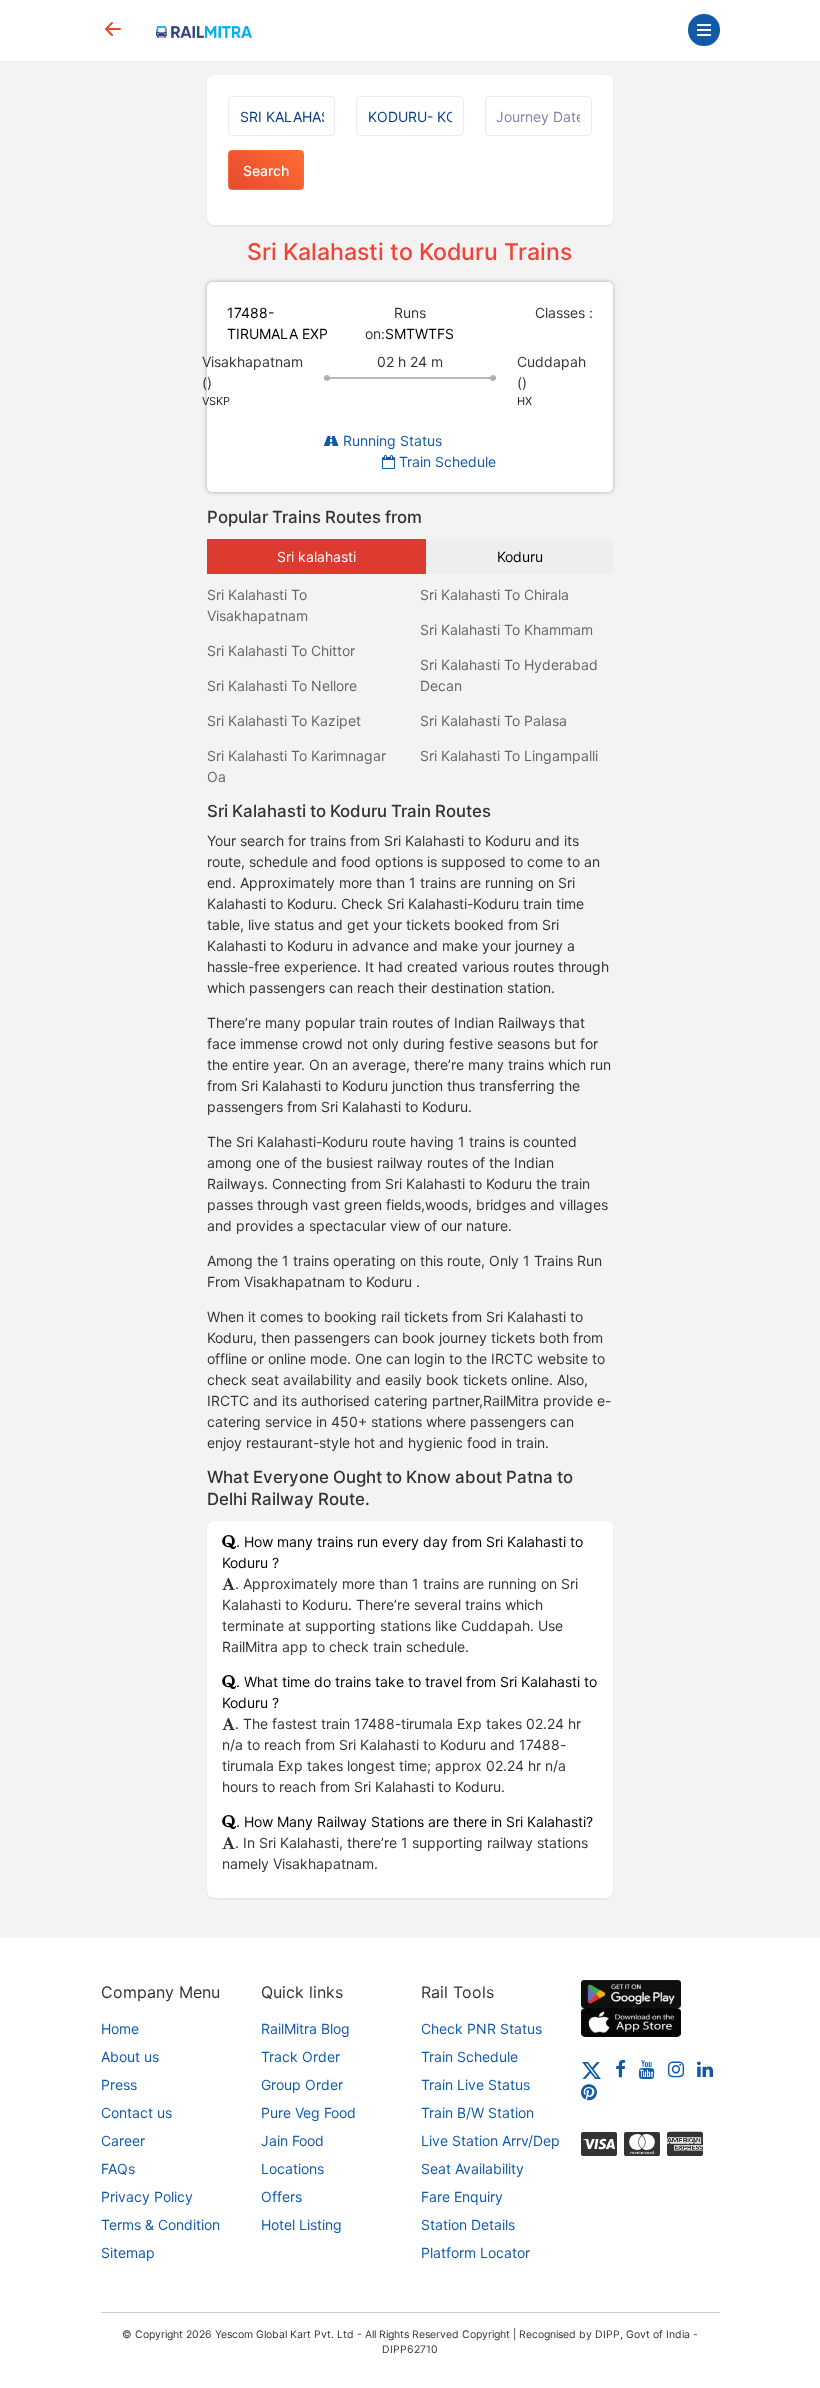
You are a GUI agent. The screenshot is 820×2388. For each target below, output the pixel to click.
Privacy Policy (147, 2196)
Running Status (390, 440)
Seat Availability (472, 2168)
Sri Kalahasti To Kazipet (284, 720)
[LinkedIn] (705, 2068)
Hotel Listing (301, 2224)
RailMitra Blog (305, 2028)
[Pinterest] (589, 2091)
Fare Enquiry (462, 2196)
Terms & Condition (160, 2224)
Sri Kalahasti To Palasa (493, 720)
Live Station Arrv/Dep (490, 2140)
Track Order (300, 2056)
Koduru (520, 556)
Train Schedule (445, 461)
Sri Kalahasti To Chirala (494, 594)
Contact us (136, 2112)
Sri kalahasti (316, 556)
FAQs (118, 2168)
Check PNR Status (481, 2028)
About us (130, 2056)
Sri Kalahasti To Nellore (282, 685)
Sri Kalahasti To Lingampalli (509, 755)
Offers (281, 2196)
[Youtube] (647, 2068)
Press (119, 2084)
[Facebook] (620, 2068)
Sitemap (128, 2252)
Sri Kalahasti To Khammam (506, 629)
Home (120, 2028)
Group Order (302, 2084)
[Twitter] (591, 2068)
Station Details (468, 2224)
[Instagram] (676, 2068)
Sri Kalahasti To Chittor (281, 650)
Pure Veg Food (308, 2112)
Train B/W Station (477, 2112)
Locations (292, 2168)
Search (266, 170)
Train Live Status (475, 2084)
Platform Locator (475, 2252)
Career (123, 2140)
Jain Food (292, 2140)
